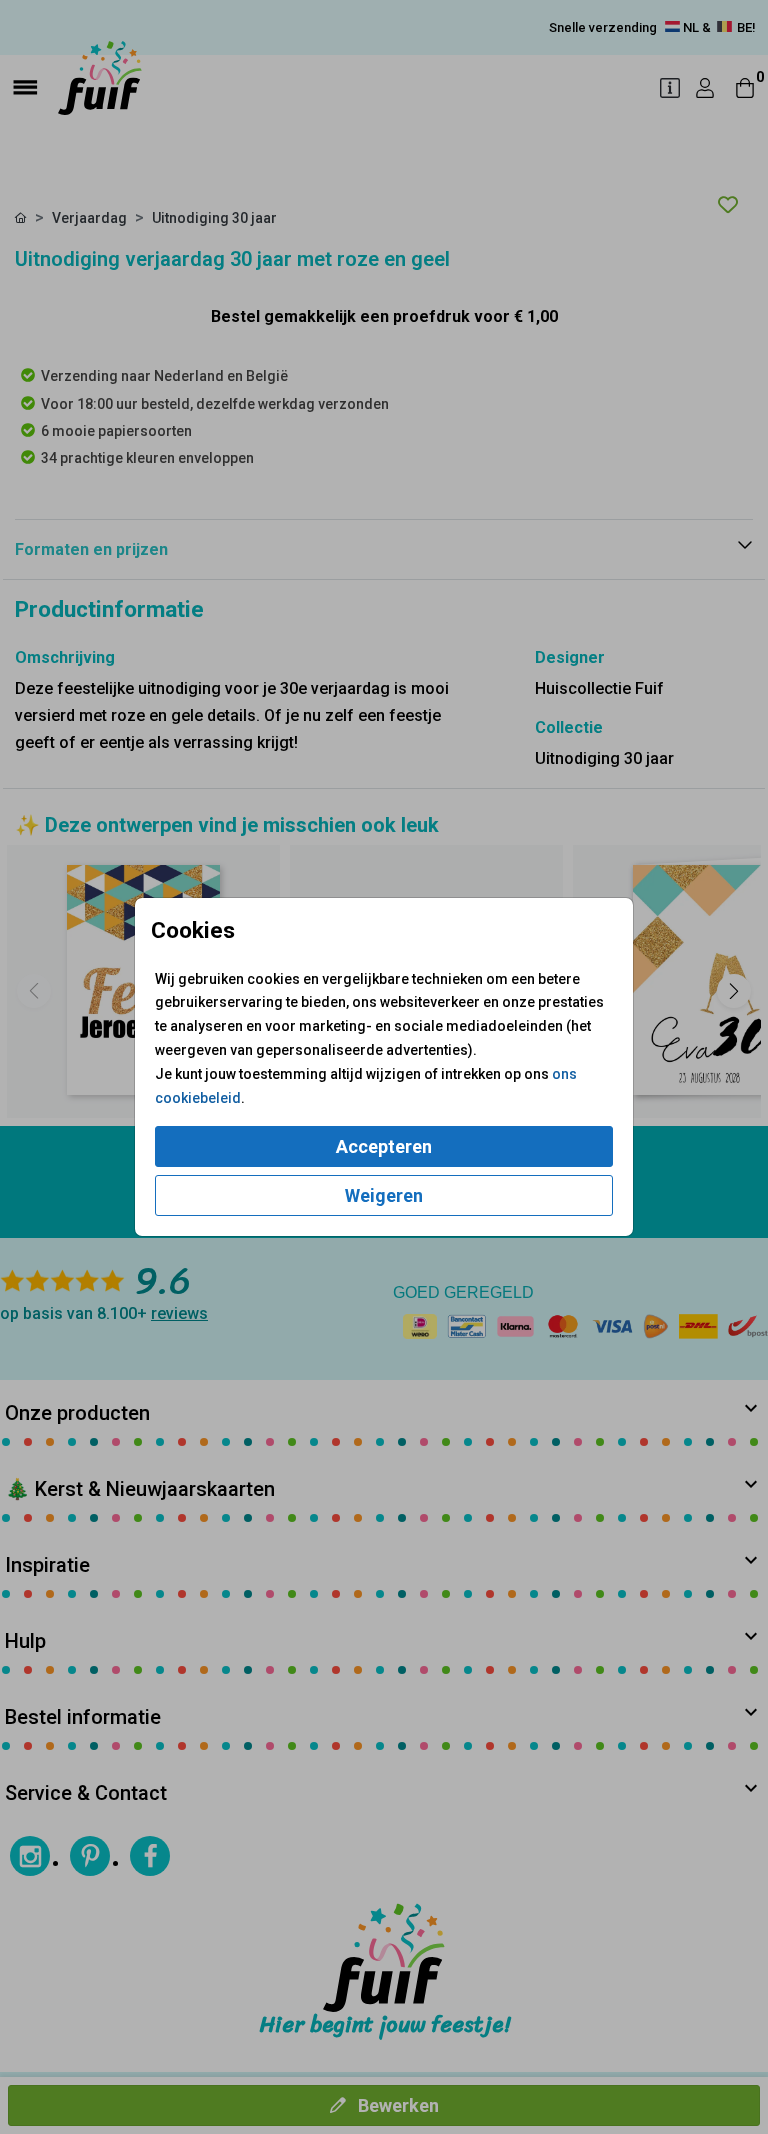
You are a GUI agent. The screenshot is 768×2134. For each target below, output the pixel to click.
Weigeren (384, 1195)
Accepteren (384, 1146)
